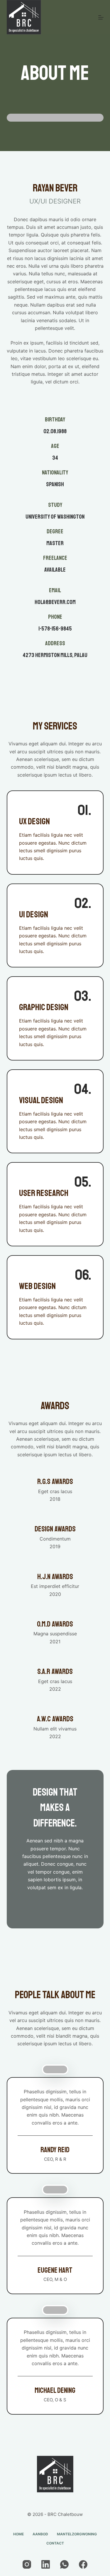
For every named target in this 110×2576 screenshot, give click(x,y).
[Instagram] (27, 2564)
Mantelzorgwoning (77, 2534)
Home (18, 2534)
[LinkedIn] (46, 2564)
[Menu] (101, 17)
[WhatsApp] (64, 2564)
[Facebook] (83, 2564)
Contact (55, 2543)
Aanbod (40, 2534)
